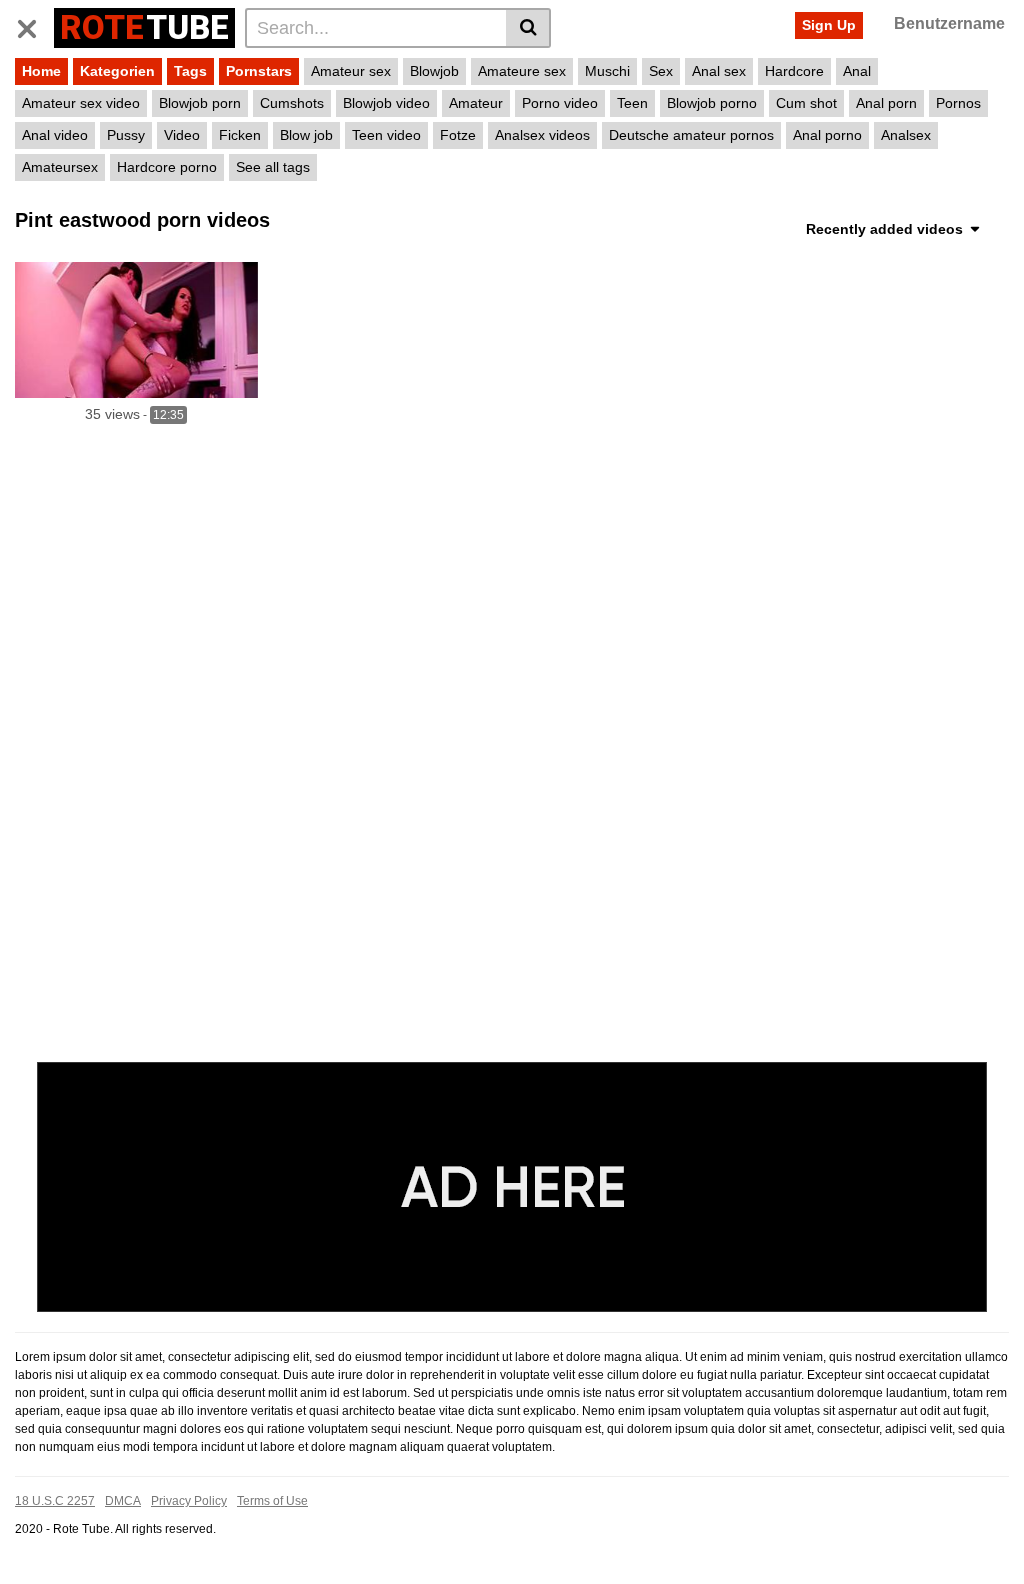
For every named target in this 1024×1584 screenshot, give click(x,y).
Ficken (240, 135)
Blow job (306, 135)
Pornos (958, 103)
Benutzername (949, 23)
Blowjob (434, 71)
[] (528, 28)
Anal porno (827, 135)
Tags (190, 71)
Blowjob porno (712, 103)
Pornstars (259, 71)
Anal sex (719, 71)
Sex (661, 71)
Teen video (386, 135)
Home (41, 71)
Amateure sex (522, 71)
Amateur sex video (81, 103)
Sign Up (829, 25)
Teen (632, 103)
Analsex (906, 135)
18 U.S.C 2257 (55, 1501)
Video (182, 135)
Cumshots (292, 103)
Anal (857, 71)
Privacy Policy (189, 1501)
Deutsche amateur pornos (691, 135)
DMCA (123, 1501)
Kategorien (117, 71)
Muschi (607, 71)
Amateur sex (351, 71)
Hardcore (794, 71)
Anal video (55, 135)
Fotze (458, 135)
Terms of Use (272, 1501)
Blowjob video (386, 103)
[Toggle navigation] (34, 25)
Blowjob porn (200, 103)
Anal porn (886, 103)
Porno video (560, 103)
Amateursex (60, 167)
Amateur (476, 103)
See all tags (273, 167)
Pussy (126, 135)
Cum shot (806, 103)
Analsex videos (542, 135)
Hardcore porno (167, 167)
